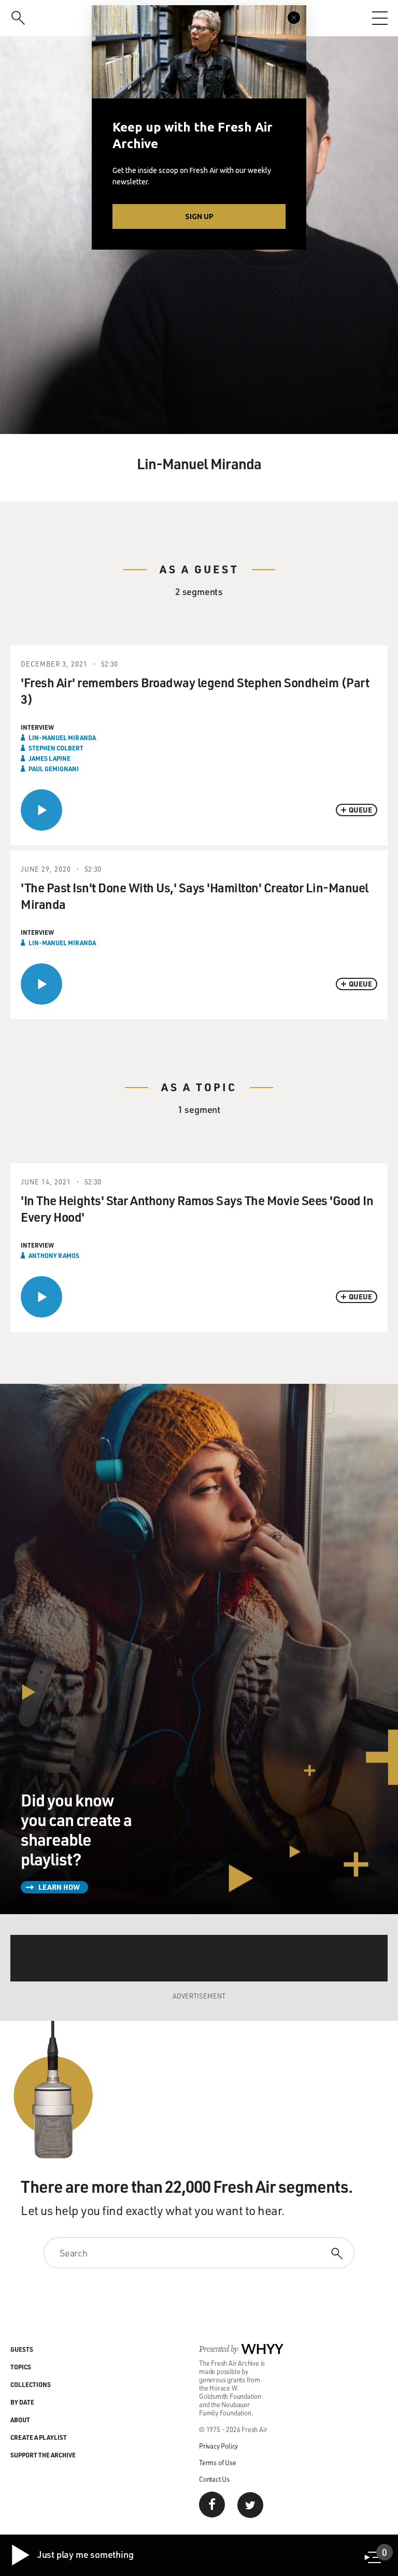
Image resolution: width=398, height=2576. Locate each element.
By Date (22, 2402)
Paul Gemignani (54, 769)
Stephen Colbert (56, 748)
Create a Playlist (39, 2437)
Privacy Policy (218, 2446)
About (20, 2420)
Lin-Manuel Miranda (62, 737)
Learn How (59, 1887)
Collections (31, 2384)
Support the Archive (43, 2455)
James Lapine (49, 758)
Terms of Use (218, 2462)
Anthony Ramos (54, 1255)
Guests (22, 2349)
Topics (21, 2367)
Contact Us (214, 2479)
